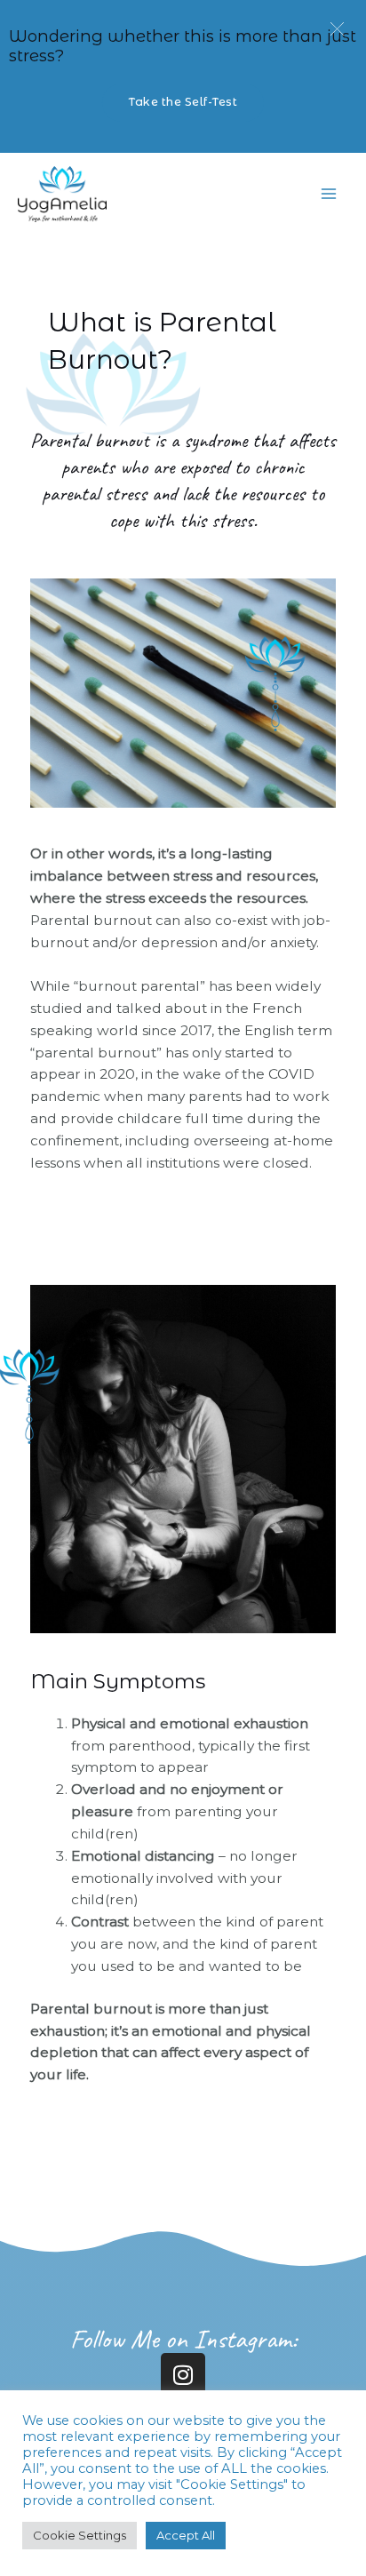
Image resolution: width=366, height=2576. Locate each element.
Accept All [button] (186, 2535)
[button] (337, 29)
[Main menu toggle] (329, 194)
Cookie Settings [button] (80, 2535)
